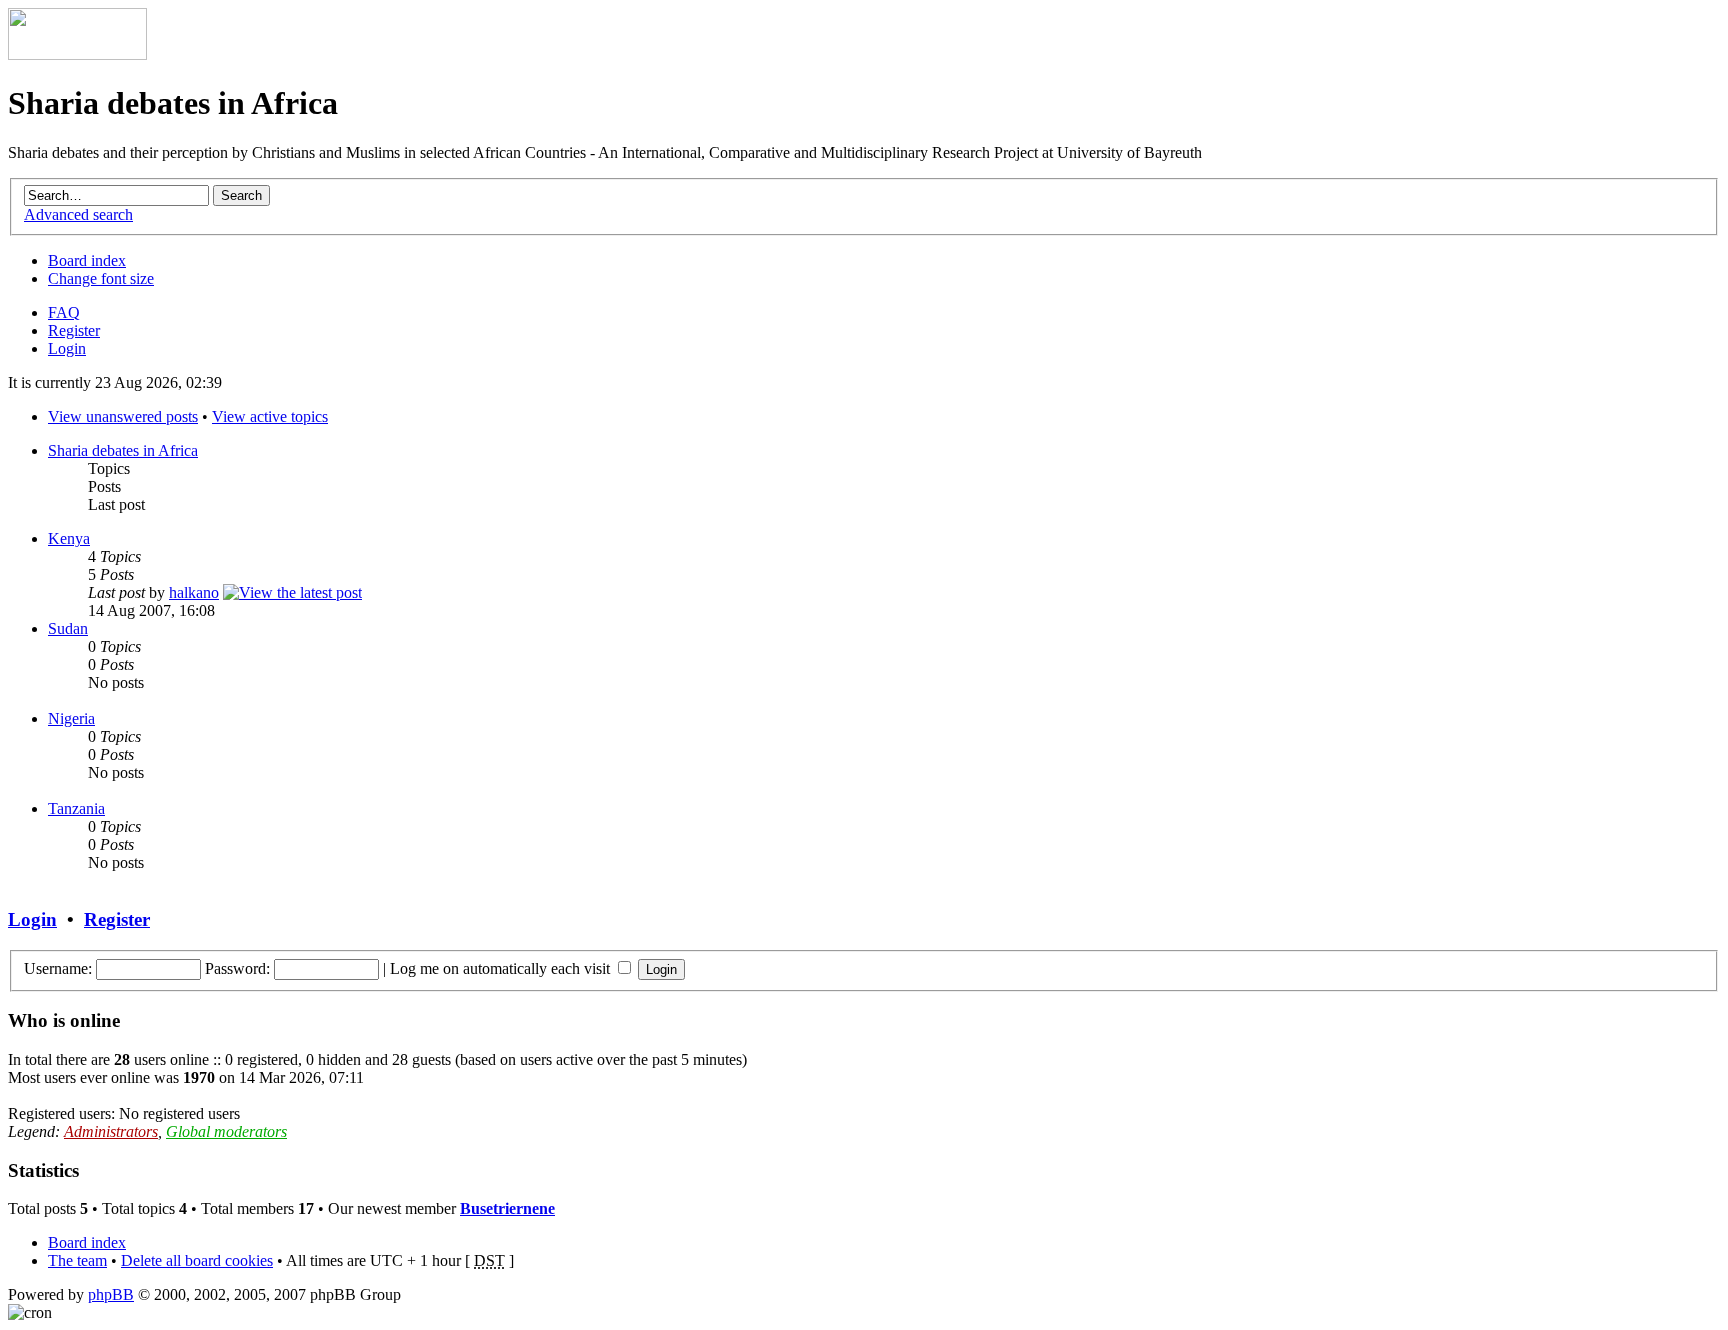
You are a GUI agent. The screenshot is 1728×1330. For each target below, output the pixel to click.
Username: (58, 968)
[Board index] (77, 54)
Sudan (68, 628)
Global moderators (226, 1131)
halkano (194, 592)
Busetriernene (507, 1208)
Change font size (101, 278)
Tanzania (76, 808)
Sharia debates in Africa (123, 450)
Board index (87, 260)
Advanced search (78, 214)
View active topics (270, 416)
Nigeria (71, 718)
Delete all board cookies (197, 1260)
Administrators (111, 1131)
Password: (237, 968)
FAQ (64, 312)
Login (67, 348)
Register (74, 330)
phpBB (111, 1294)
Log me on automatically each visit (502, 968)
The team (77, 1260)
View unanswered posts (123, 416)
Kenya (69, 538)
